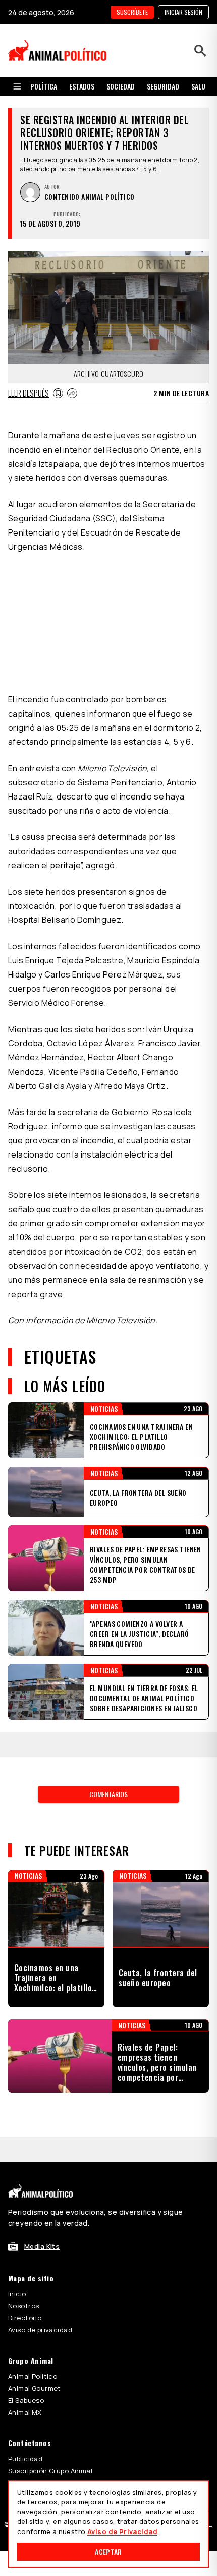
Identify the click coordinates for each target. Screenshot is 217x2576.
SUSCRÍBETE (132, 12)
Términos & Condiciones (121, 2357)
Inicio (17, 2117)
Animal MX (25, 2235)
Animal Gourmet (35, 2211)
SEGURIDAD (163, 86)
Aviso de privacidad (40, 2153)
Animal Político (33, 2199)
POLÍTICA (44, 86)
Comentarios (108, 1642)
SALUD (200, 86)
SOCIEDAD (121, 86)
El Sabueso (26, 2223)
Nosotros (23, 2129)
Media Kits (42, 2069)
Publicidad (25, 2282)
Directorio (25, 2141)
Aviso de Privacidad (122, 2531)
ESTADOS (82, 86)
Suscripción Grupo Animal (50, 2294)
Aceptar (108, 2551)
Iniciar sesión (183, 12)
